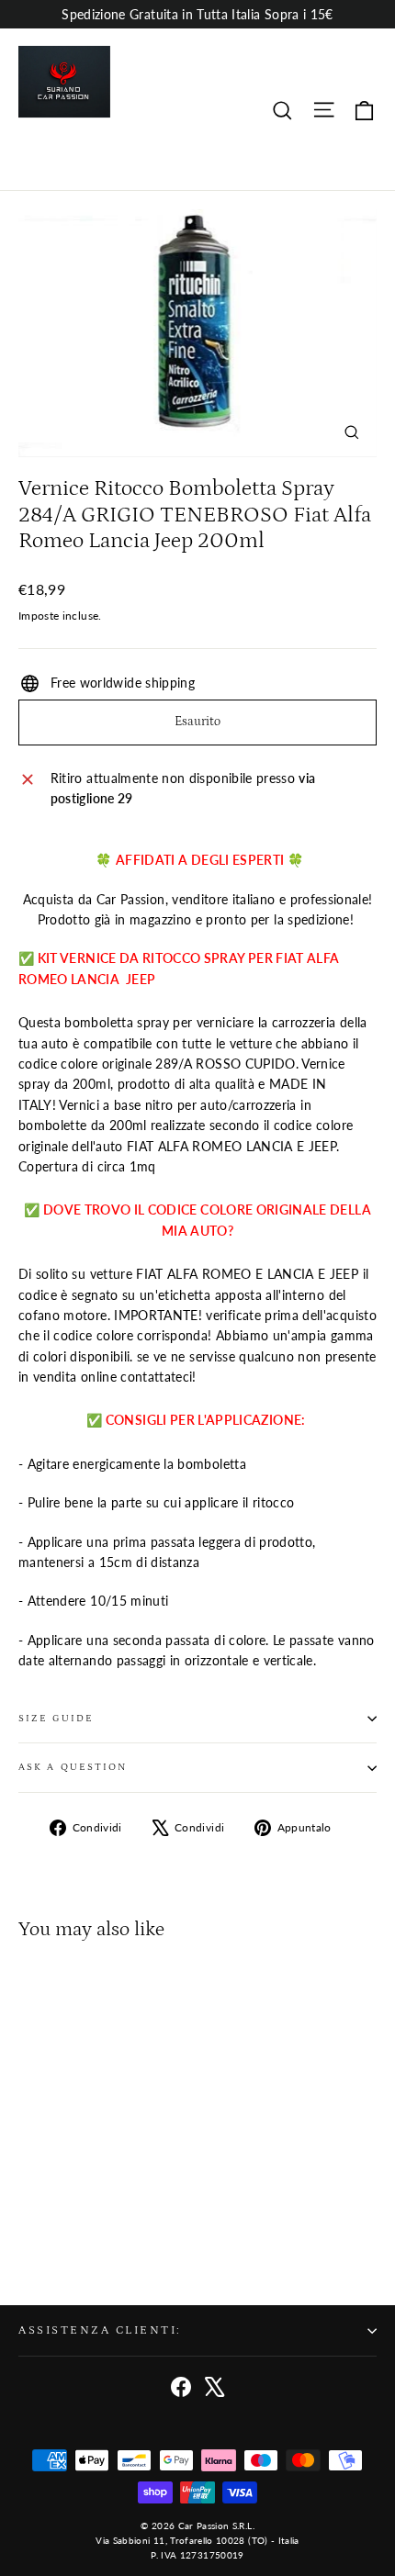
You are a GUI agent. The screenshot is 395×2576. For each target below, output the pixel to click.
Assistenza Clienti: (100, 2330)
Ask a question (73, 1767)
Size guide (56, 1719)
